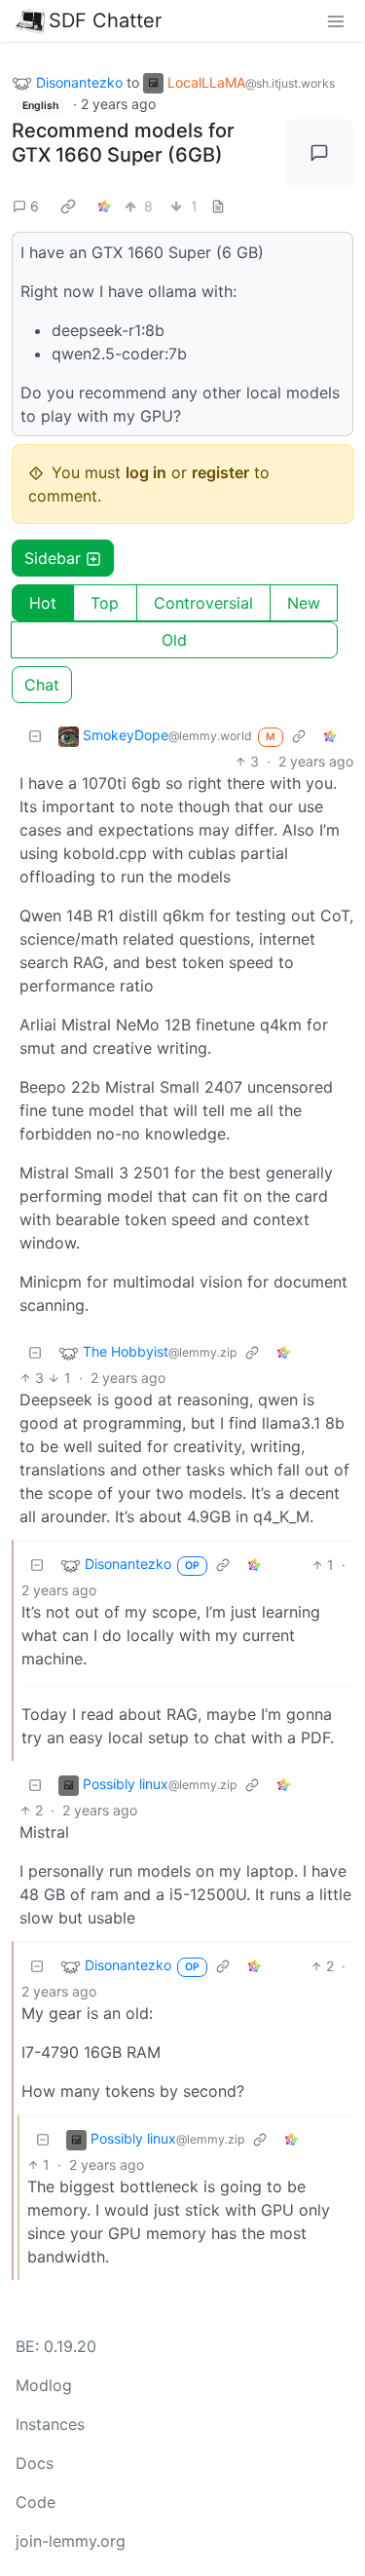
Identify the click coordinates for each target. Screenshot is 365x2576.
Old (174, 640)
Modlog (44, 2385)
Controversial (203, 603)
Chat (42, 685)
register (220, 472)
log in (146, 472)
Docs (35, 2463)
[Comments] (319, 153)
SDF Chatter (105, 20)
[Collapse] (35, 736)
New (304, 603)
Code (36, 2502)
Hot (43, 603)
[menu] (336, 20)
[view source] (218, 206)
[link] (68, 205)
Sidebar (53, 558)
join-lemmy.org (71, 2541)
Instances (50, 2424)
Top (105, 603)
